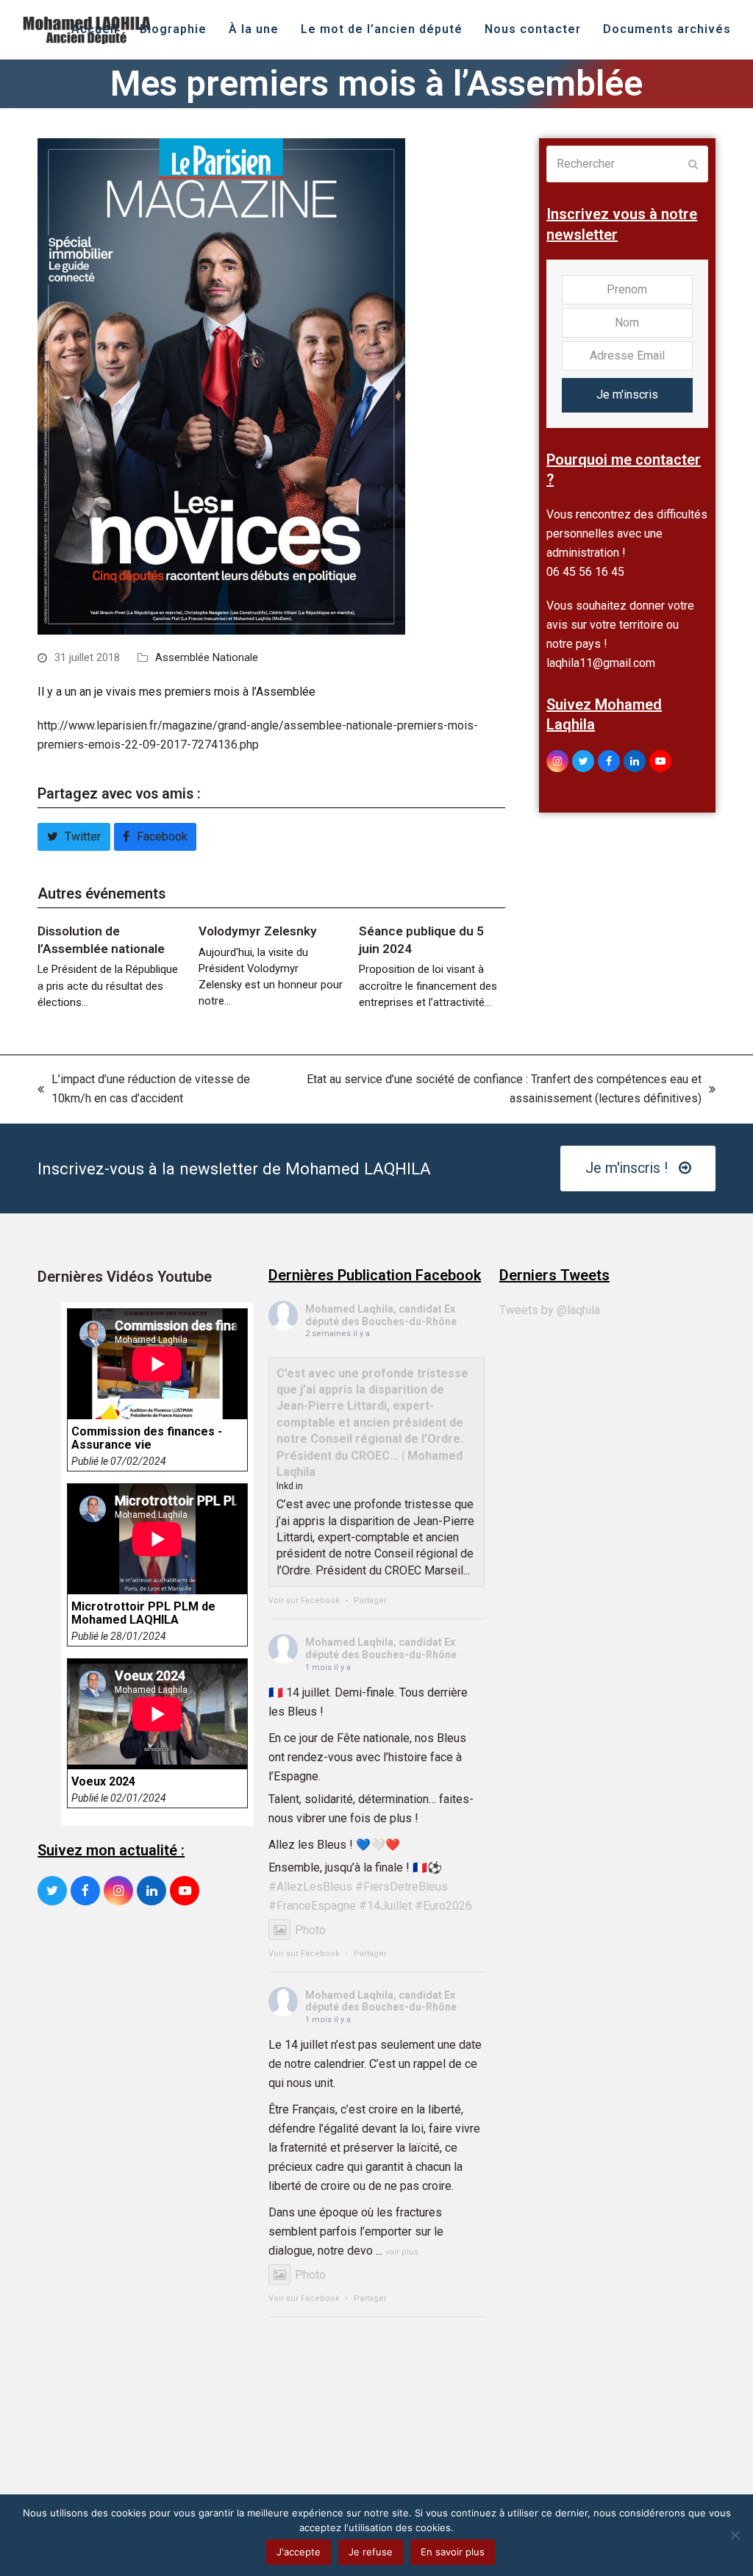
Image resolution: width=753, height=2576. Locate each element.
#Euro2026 (443, 1906)
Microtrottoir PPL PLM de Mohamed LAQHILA (143, 1613)
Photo (310, 1930)
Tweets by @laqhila (550, 1310)
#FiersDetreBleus (402, 1887)
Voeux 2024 (103, 1782)
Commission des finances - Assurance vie (147, 1438)
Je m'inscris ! (627, 1168)
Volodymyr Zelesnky (258, 931)
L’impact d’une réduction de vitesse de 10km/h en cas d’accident (144, 1090)
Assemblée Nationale (207, 657)
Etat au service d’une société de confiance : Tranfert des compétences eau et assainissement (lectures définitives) (497, 1090)
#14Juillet (385, 1906)
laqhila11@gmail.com (601, 663)
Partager (370, 1601)
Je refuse (371, 2552)
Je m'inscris (627, 395)
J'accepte (299, 2552)
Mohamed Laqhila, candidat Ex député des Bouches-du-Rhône (381, 1315)
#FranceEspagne (312, 1906)
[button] (74, 837)
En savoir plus (453, 2552)
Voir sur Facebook (304, 1601)
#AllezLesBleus (310, 1887)
